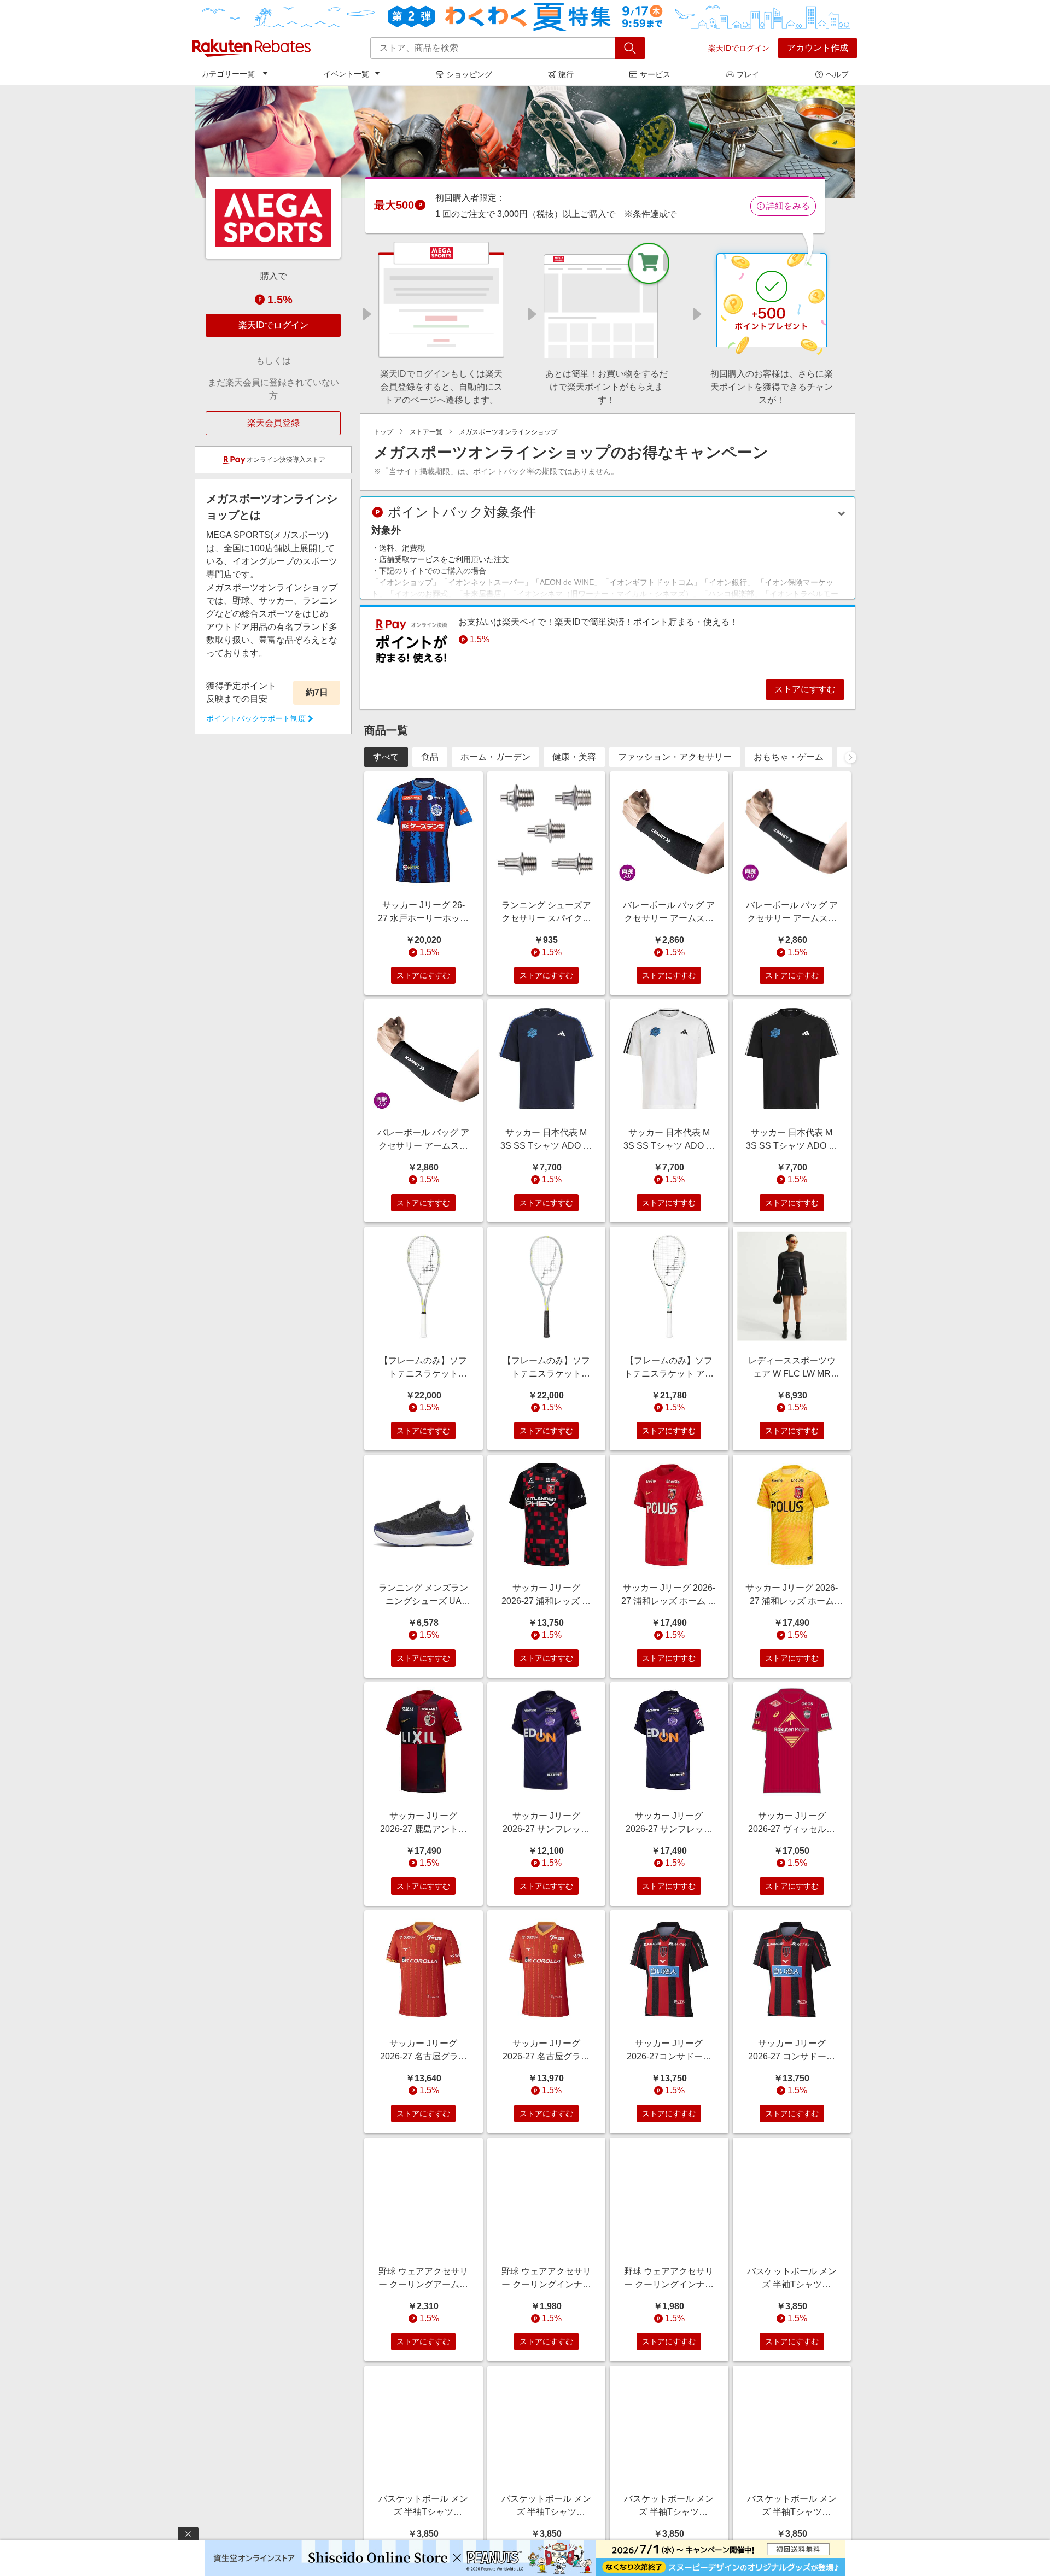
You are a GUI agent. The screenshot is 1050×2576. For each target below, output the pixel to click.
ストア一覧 (426, 432)
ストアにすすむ (805, 689)
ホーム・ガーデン (495, 757)
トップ (383, 432)
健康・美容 (574, 757)
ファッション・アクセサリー (675, 757)
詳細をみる (788, 206)
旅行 (566, 74)
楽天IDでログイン (739, 48)
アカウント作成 (818, 48)
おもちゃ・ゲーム (789, 757)
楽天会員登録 (273, 423)
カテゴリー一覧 (228, 74)
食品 (430, 757)
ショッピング (469, 74)
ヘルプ (837, 74)
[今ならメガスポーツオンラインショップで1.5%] (525, 142)
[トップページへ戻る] (252, 48)
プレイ (748, 74)
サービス (655, 74)
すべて (386, 757)
